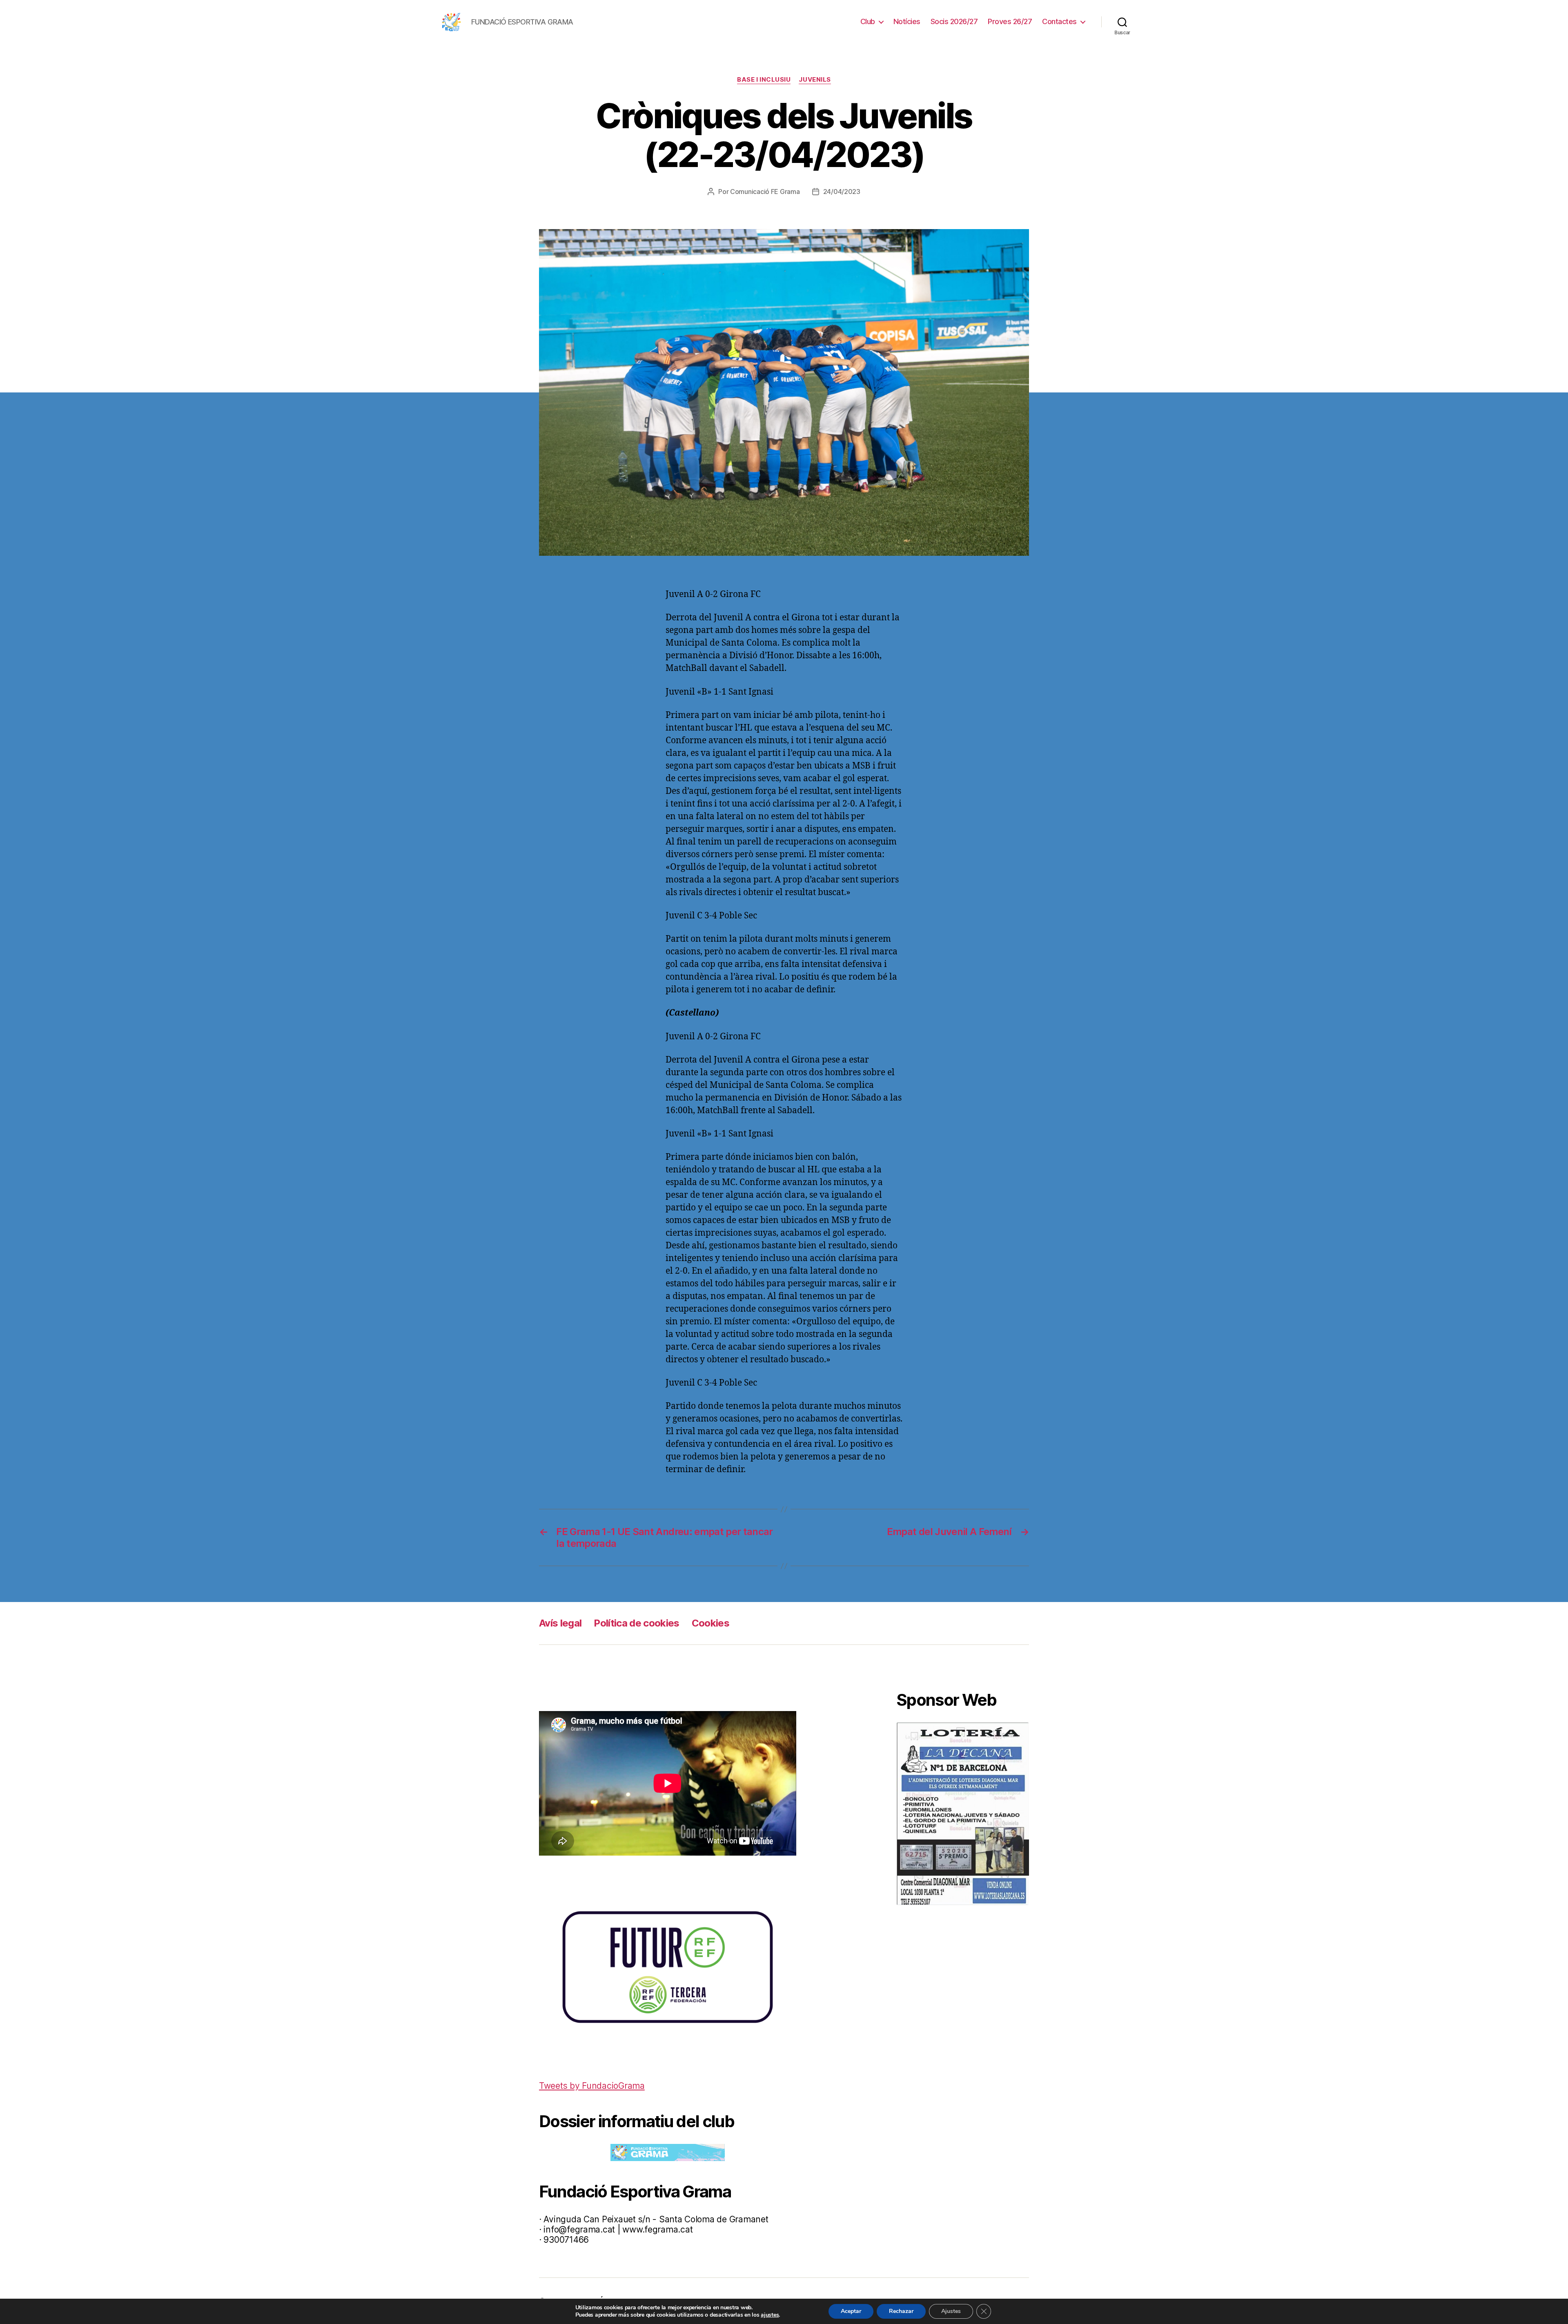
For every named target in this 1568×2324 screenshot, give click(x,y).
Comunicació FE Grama (765, 192)
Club (868, 21)
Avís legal (560, 1623)
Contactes (1059, 21)
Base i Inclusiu (764, 80)
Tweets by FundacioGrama (592, 2086)
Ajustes (951, 2311)
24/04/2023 (842, 192)
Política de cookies (636, 1623)
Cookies (710, 1623)
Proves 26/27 (1010, 21)
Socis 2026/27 (954, 21)
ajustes (770, 2315)
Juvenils (815, 80)
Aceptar (851, 2311)
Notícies (907, 21)
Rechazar (901, 2311)
